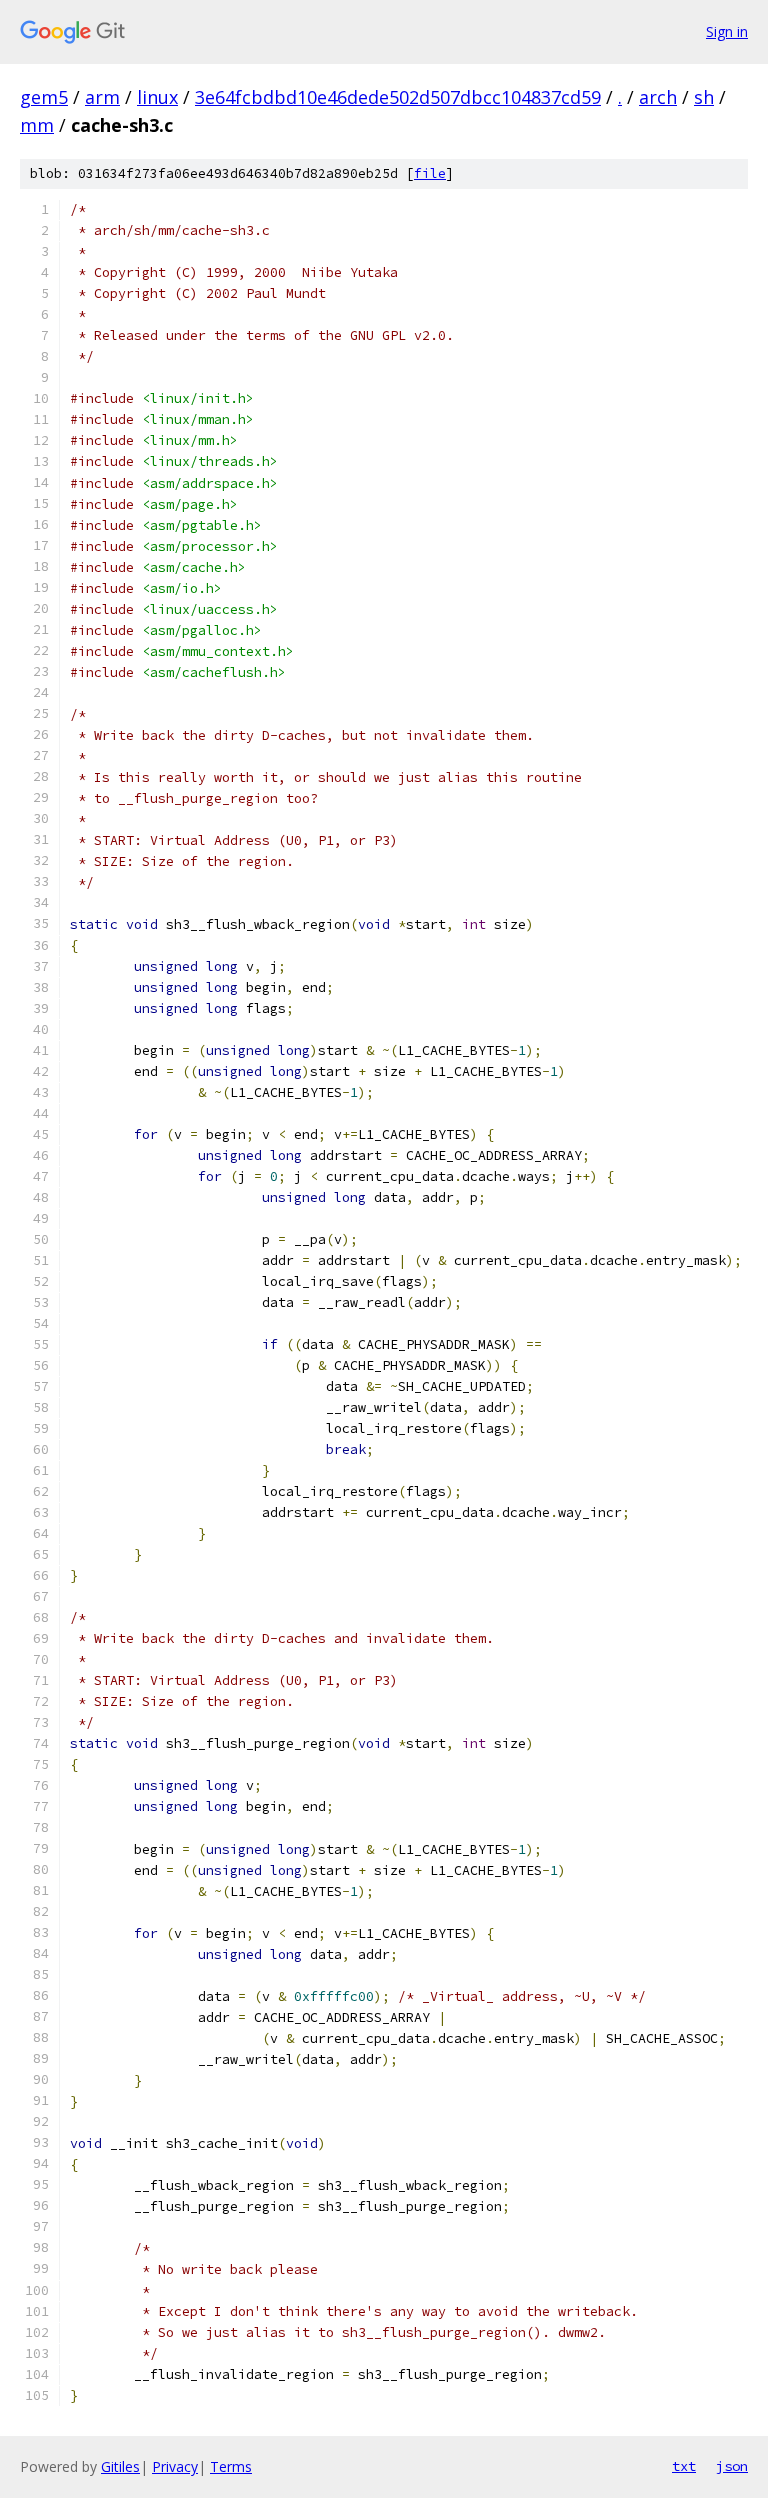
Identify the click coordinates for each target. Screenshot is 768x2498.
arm (102, 97)
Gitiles (120, 2466)
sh (704, 97)
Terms (231, 2466)
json (732, 2466)
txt (684, 2466)
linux (157, 97)
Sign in (727, 31)
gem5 (44, 97)
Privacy (175, 2466)
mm (37, 125)
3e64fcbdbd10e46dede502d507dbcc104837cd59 (398, 97)
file (430, 173)
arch (658, 97)
